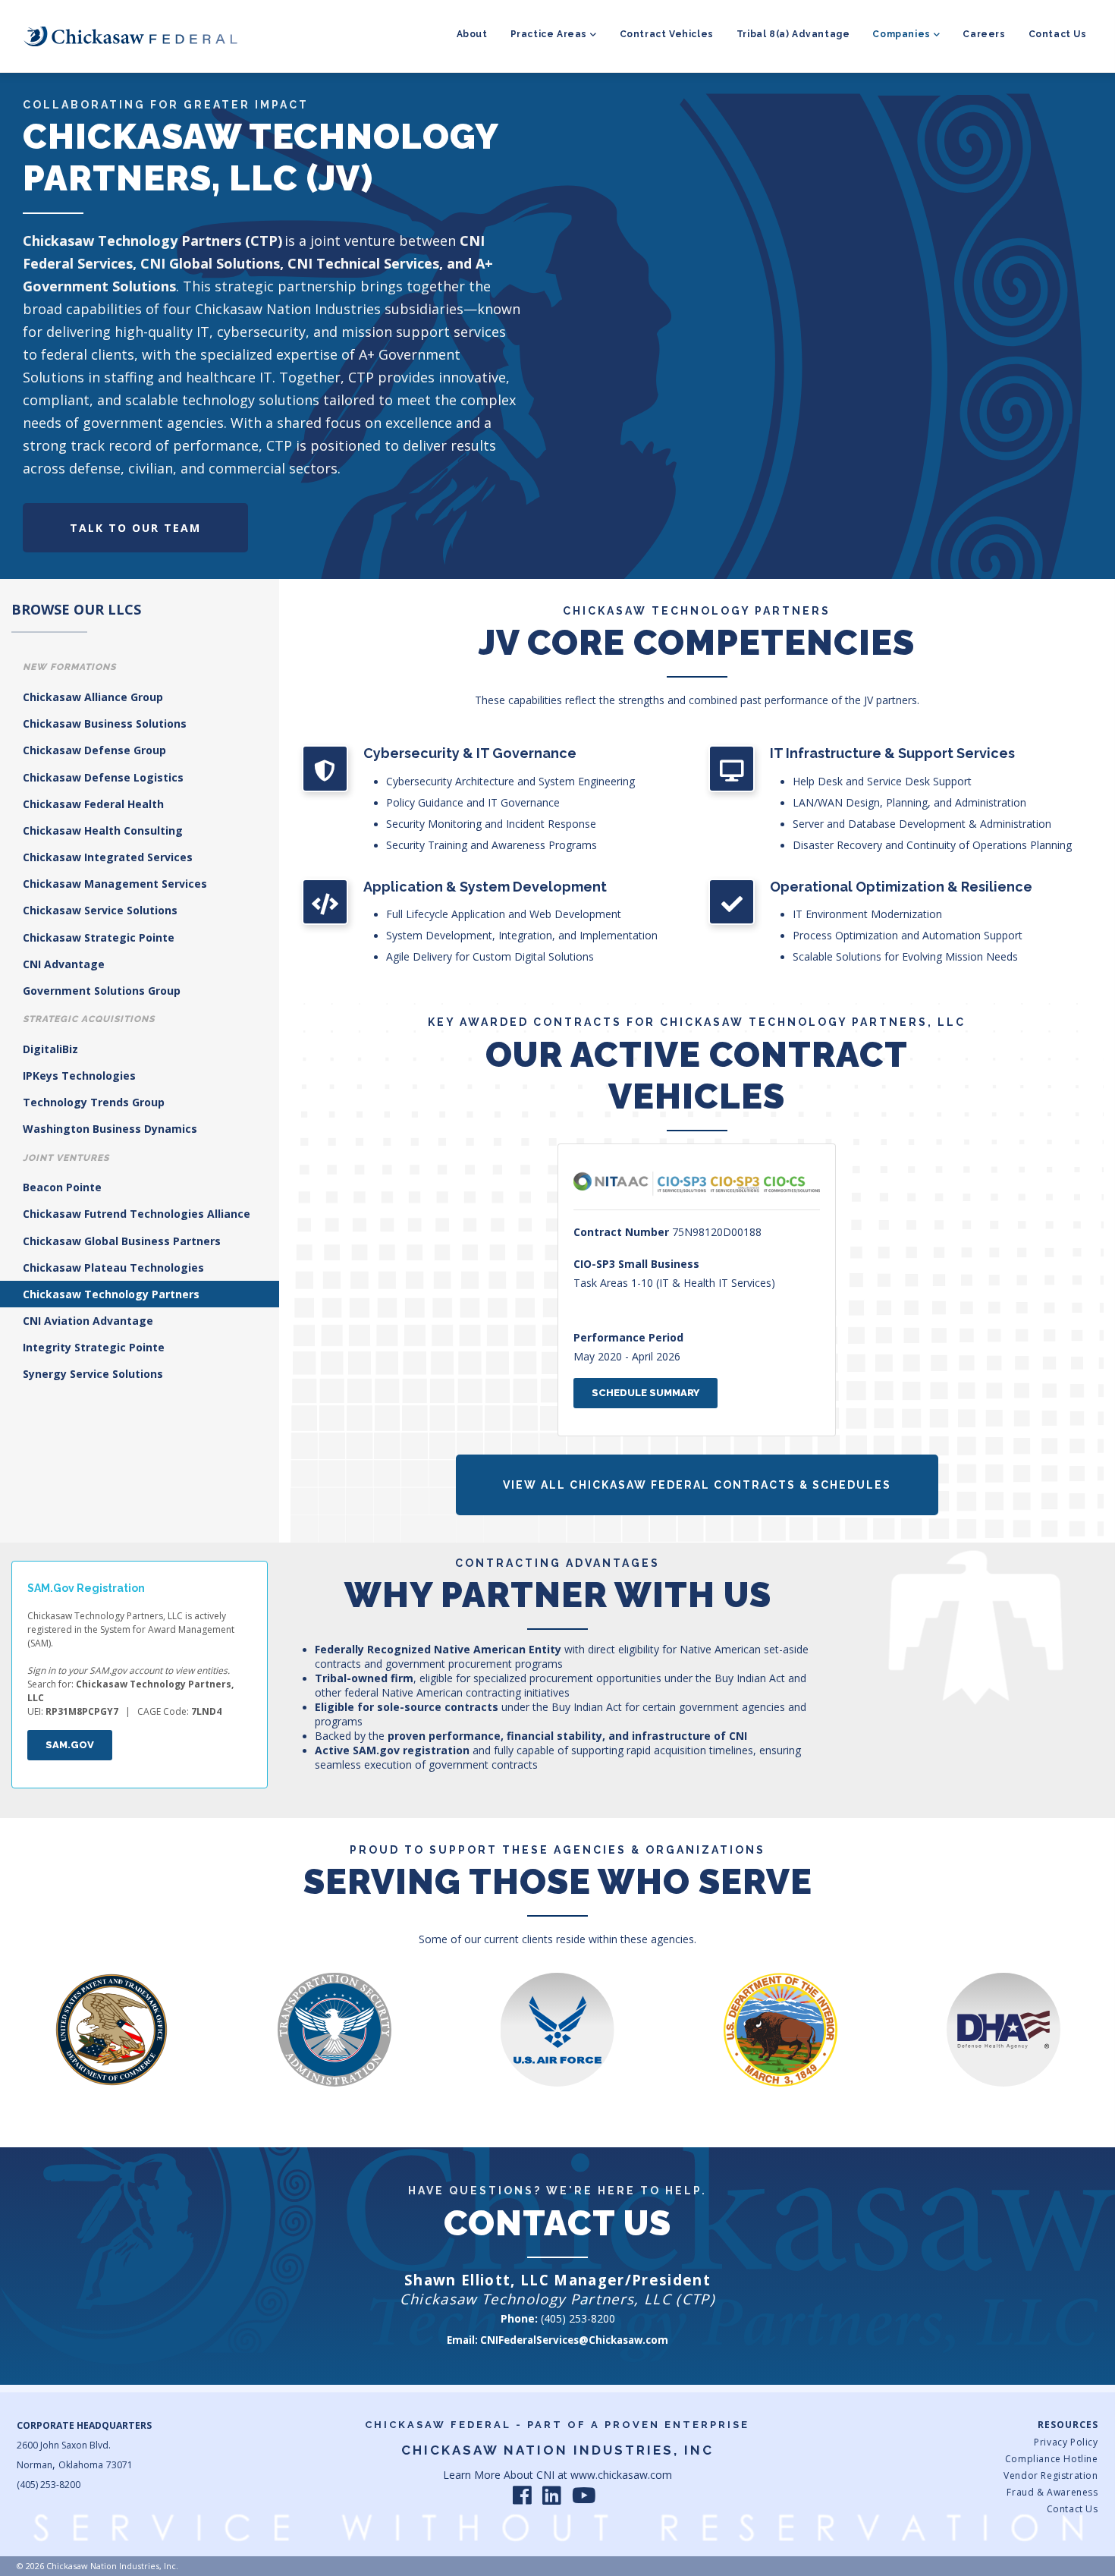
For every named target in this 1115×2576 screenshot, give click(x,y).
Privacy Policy (1066, 2442)
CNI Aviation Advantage (88, 1321)
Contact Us (1058, 34)
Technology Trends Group (94, 1102)
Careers (984, 34)
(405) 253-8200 (578, 2318)
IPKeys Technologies (79, 1076)
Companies (901, 34)
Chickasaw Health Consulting (103, 830)
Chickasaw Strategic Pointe (99, 937)
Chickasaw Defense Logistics (103, 777)
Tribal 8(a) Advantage (793, 34)
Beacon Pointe (62, 1187)
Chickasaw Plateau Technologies (113, 1268)
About (472, 34)
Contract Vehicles (667, 34)
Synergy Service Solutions (93, 1374)
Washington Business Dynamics (110, 1129)
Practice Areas (549, 34)
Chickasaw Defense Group (94, 750)
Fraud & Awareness (1052, 2492)
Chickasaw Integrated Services (108, 857)
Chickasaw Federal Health (93, 804)
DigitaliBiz (50, 1049)
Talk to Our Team (135, 528)
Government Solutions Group (102, 991)
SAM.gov (70, 1745)
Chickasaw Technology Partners (111, 1294)
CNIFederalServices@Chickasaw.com (574, 2340)
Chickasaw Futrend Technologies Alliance (137, 1214)
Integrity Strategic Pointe (94, 1347)
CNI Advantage (64, 964)
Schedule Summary (645, 1393)
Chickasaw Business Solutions (105, 723)
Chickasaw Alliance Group (93, 697)
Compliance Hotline (1051, 2459)
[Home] (130, 36)
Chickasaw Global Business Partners (122, 1241)
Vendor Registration (1051, 2475)
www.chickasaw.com (621, 2475)
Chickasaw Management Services (115, 884)
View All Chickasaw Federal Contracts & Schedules (697, 1485)
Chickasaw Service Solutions (100, 910)
